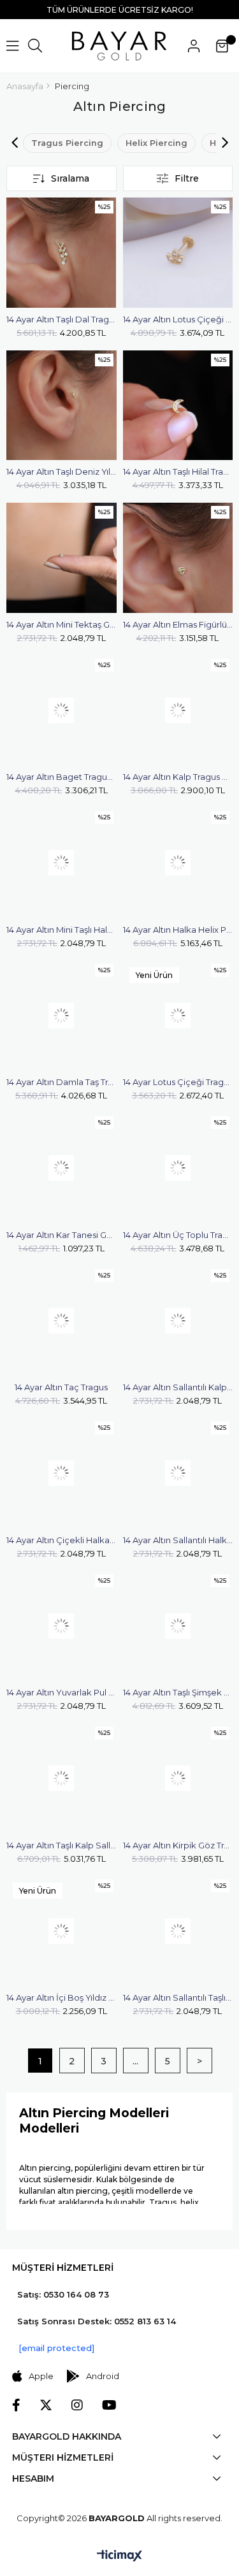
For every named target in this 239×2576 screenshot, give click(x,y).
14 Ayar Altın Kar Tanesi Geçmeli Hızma (62, 1235)
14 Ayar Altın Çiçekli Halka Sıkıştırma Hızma (62, 1540)
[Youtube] (109, 2405)
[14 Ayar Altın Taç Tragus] (62, 1321)
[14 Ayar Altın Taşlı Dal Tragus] (62, 253)
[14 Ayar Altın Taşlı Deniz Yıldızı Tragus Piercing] (62, 406)
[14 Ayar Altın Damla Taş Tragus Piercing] (62, 1016)
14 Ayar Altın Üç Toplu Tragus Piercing (178, 1235)
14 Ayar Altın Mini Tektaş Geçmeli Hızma (62, 624)
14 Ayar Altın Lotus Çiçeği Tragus (178, 319)
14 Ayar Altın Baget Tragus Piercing (62, 777)
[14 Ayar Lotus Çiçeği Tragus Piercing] (178, 1016)
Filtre (187, 178)
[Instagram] (77, 2405)
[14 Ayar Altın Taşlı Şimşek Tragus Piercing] (178, 1626)
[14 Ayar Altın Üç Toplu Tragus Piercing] (178, 1168)
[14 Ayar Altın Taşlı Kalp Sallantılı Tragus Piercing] (62, 1779)
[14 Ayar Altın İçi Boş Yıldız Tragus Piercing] (62, 1932)
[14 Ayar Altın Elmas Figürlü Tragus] (178, 558)
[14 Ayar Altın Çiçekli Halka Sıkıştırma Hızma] (62, 1473)
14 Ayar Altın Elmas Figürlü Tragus (178, 624)
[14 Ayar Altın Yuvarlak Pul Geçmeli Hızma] (62, 1626)
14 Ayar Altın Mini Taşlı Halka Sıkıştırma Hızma (62, 930)
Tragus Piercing (67, 143)
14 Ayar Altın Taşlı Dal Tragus (62, 319)
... (135, 2061)
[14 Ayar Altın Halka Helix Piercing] (178, 863)
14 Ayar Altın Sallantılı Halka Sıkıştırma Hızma (178, 1540)
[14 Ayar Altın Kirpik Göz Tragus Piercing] (178, 1779)
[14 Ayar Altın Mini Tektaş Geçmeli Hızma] (62, 558)
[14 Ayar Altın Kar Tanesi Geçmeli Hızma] (62, 1168)
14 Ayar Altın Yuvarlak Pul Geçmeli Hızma (62, 1692)
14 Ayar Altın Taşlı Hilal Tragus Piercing (178, 471)
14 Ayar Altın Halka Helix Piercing (178, 930)
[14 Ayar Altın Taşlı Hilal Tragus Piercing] (178, 406)
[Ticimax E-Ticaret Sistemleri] (119, 2557)
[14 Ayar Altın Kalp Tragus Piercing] (178, 711)
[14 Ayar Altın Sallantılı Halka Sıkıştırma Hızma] (178, 1473)
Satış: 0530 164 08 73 (63, 2294)
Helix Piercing (156, 143)
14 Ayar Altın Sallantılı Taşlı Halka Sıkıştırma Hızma (178, 1997)
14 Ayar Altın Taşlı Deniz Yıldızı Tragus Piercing (62, 471)
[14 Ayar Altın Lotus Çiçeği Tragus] (178, 253)
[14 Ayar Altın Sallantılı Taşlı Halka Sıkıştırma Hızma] (178, 1932)
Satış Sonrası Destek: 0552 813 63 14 (97, 2321)
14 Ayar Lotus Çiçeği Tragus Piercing (178, 1082)
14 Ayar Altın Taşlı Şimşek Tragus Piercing (178, 1692)
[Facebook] (16, 2405)
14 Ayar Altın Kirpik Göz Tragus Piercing (178, 1845)
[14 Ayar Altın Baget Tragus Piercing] (62, 711)
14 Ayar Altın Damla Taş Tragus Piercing (62, 1082)
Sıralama (70, 178)
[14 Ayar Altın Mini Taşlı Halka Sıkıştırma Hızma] (62, 863)
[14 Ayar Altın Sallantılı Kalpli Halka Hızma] (178, 1321)
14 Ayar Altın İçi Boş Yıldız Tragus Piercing (62, 1997)
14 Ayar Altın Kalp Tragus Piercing (178, 777)
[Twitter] (46, 2405)
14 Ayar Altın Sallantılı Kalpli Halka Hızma (178, 1387)
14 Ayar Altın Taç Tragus (61, 1387)
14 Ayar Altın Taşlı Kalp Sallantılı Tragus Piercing (62, 1845)
